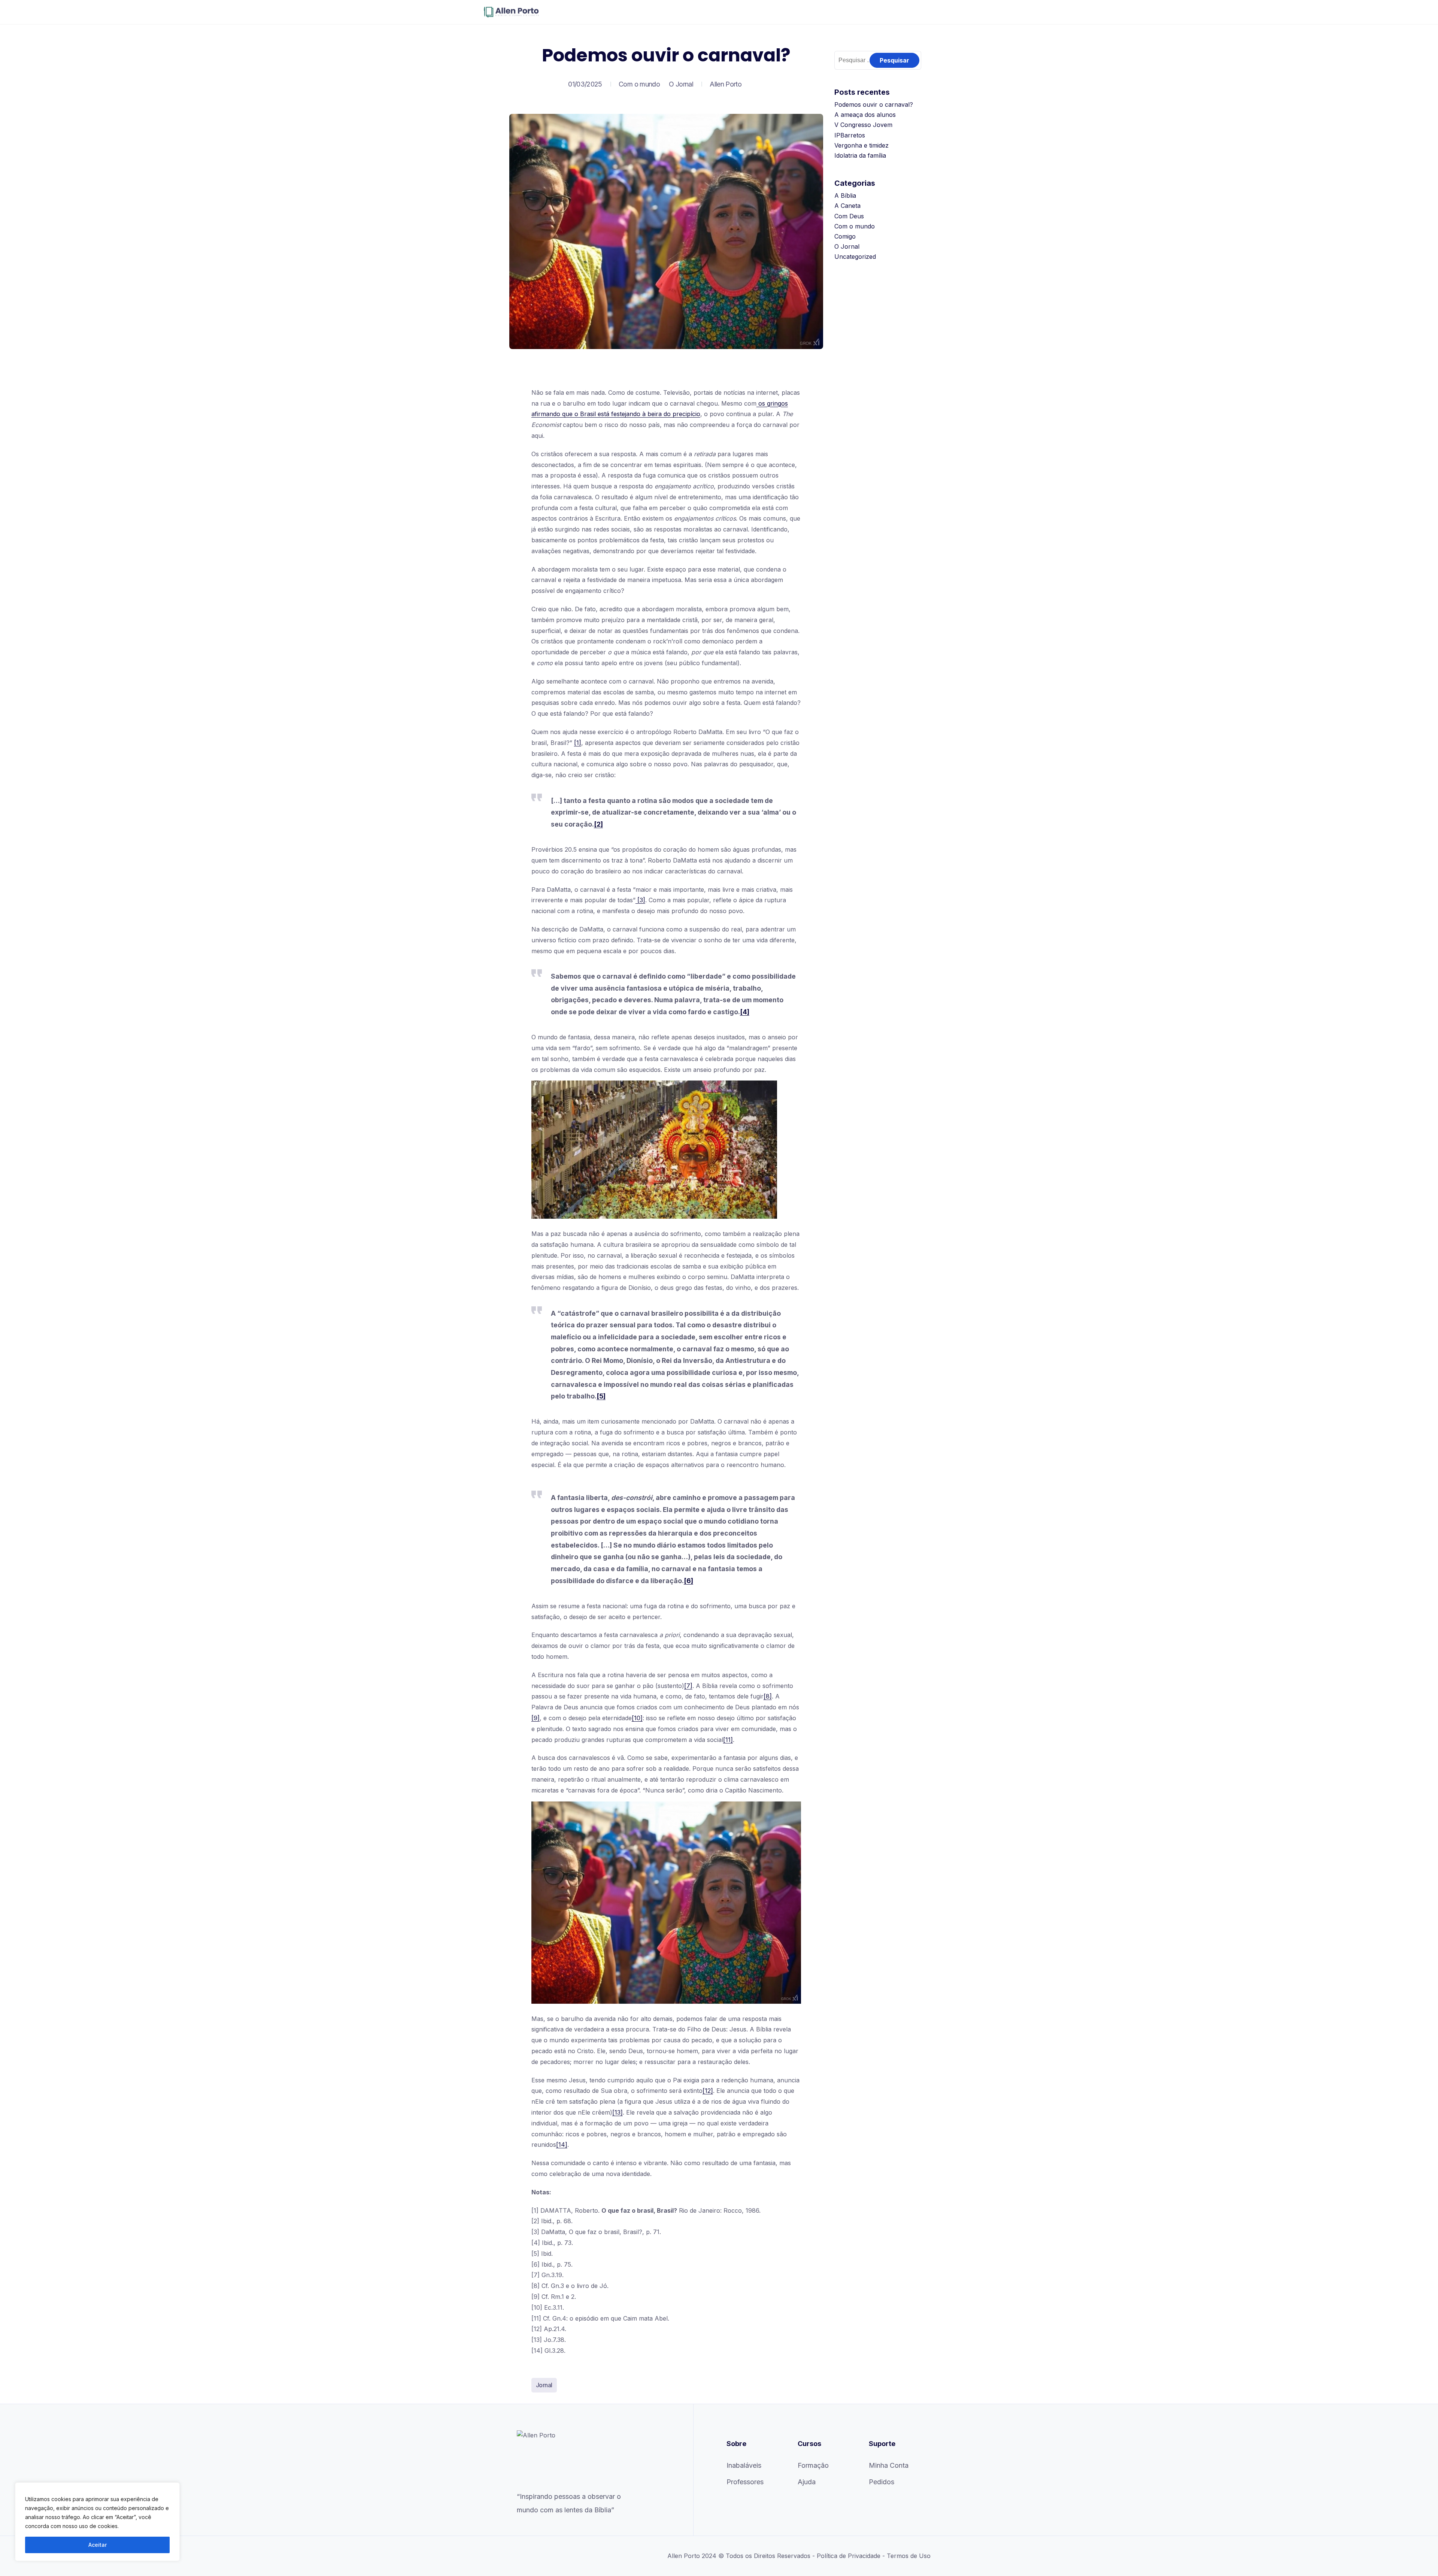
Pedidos (882, 2482)
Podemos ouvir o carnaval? (874, 104)
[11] (728, 1740)
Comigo (845, 236)
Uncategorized (855, 257)
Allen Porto (726, 84)
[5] (601, 1396)
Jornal (544, 2385)
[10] (637, 1718)
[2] (598, 824)
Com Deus (849, 216)
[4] (745, 1012)
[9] (536, 1718)
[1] (578, 743)
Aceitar (98, 2545)
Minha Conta (889, 2465)
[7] (688, 1686)
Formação (813, 2465)
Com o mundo (639, 84)
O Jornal (681, 84)
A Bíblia (845, 196)
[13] (618, 2112)
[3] (640, 900)
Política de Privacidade (849, 2556)
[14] (562, 2145)
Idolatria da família (860, 155)
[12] (708, 2091)
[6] (688, 1581)
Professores (745, 2482)
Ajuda (807, 2482)
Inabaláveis (744, 2465)
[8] (768, 1696)
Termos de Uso (909, 2556)
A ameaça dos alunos (865, 115)
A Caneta (847, 206)
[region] (97, 2522)
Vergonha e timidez (861, 145)
